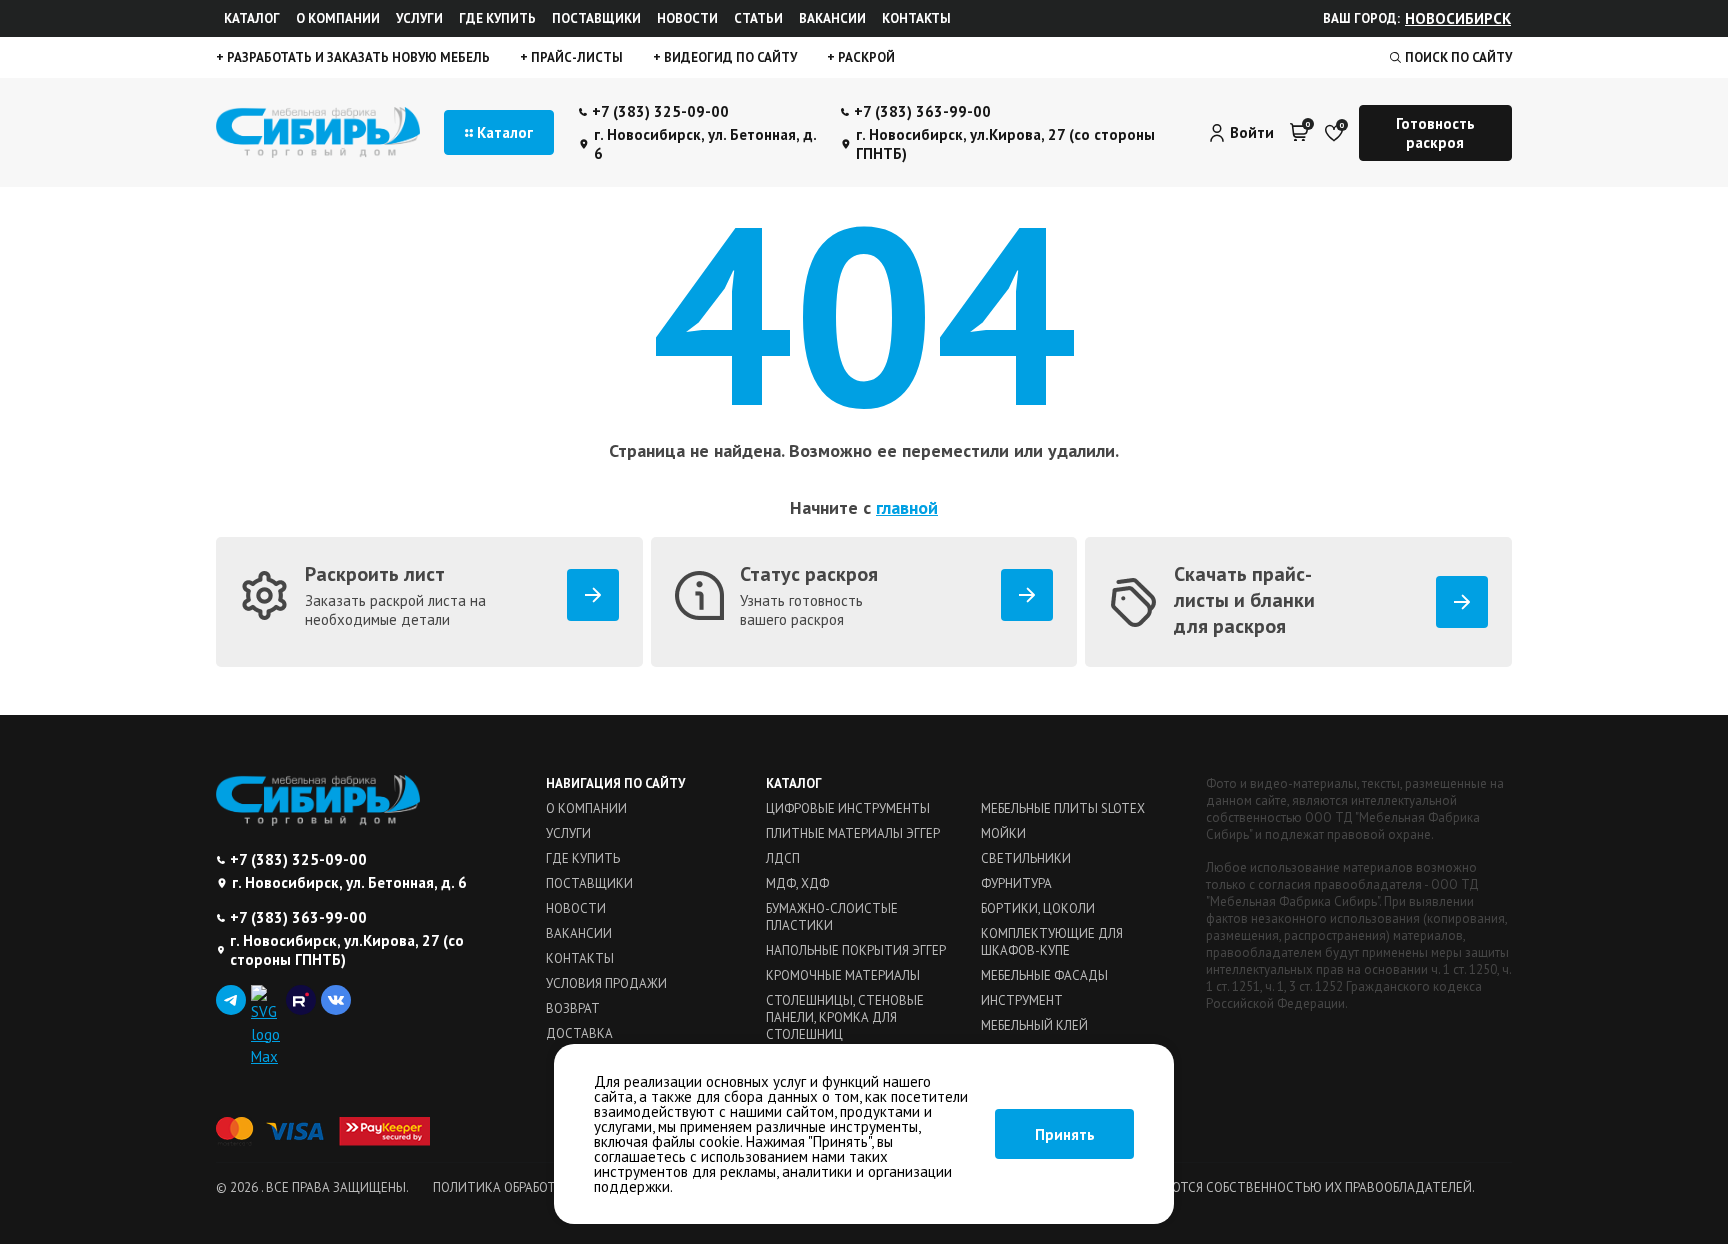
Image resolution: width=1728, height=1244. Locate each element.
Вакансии (832, 18)
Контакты (916, 18)
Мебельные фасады (1044, 975)
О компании (338, 18)
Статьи (758, 18)
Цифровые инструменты (848, 808)
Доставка (579, 1033)
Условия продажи (606, 983)
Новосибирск (1458, 18)
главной (907, 507)
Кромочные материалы (843, 975)
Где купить (497, 18)
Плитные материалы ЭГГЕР (853, 833)
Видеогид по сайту (729, 57)
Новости (687, 18)
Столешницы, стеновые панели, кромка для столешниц (845, 1017)
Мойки (1003, 833)
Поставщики (596, 18)
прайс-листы (575, 57)
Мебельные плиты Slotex (1063, 808)
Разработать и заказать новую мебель (357, 57)
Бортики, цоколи (1038, 908)
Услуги (419, 18)
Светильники (1026, 858)
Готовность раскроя (1435, 133)
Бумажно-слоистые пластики (832, 917)
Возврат (573, 1008)
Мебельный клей (1034, 1025)
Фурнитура (1016, 883)
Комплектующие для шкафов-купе (1052, 942)
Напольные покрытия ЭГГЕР (856, 950)
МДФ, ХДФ (797, 883)
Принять (1065, 1134)
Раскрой (865, 57)
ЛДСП (783, 858)
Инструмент (1022, 1000)
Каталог (252, 18)
